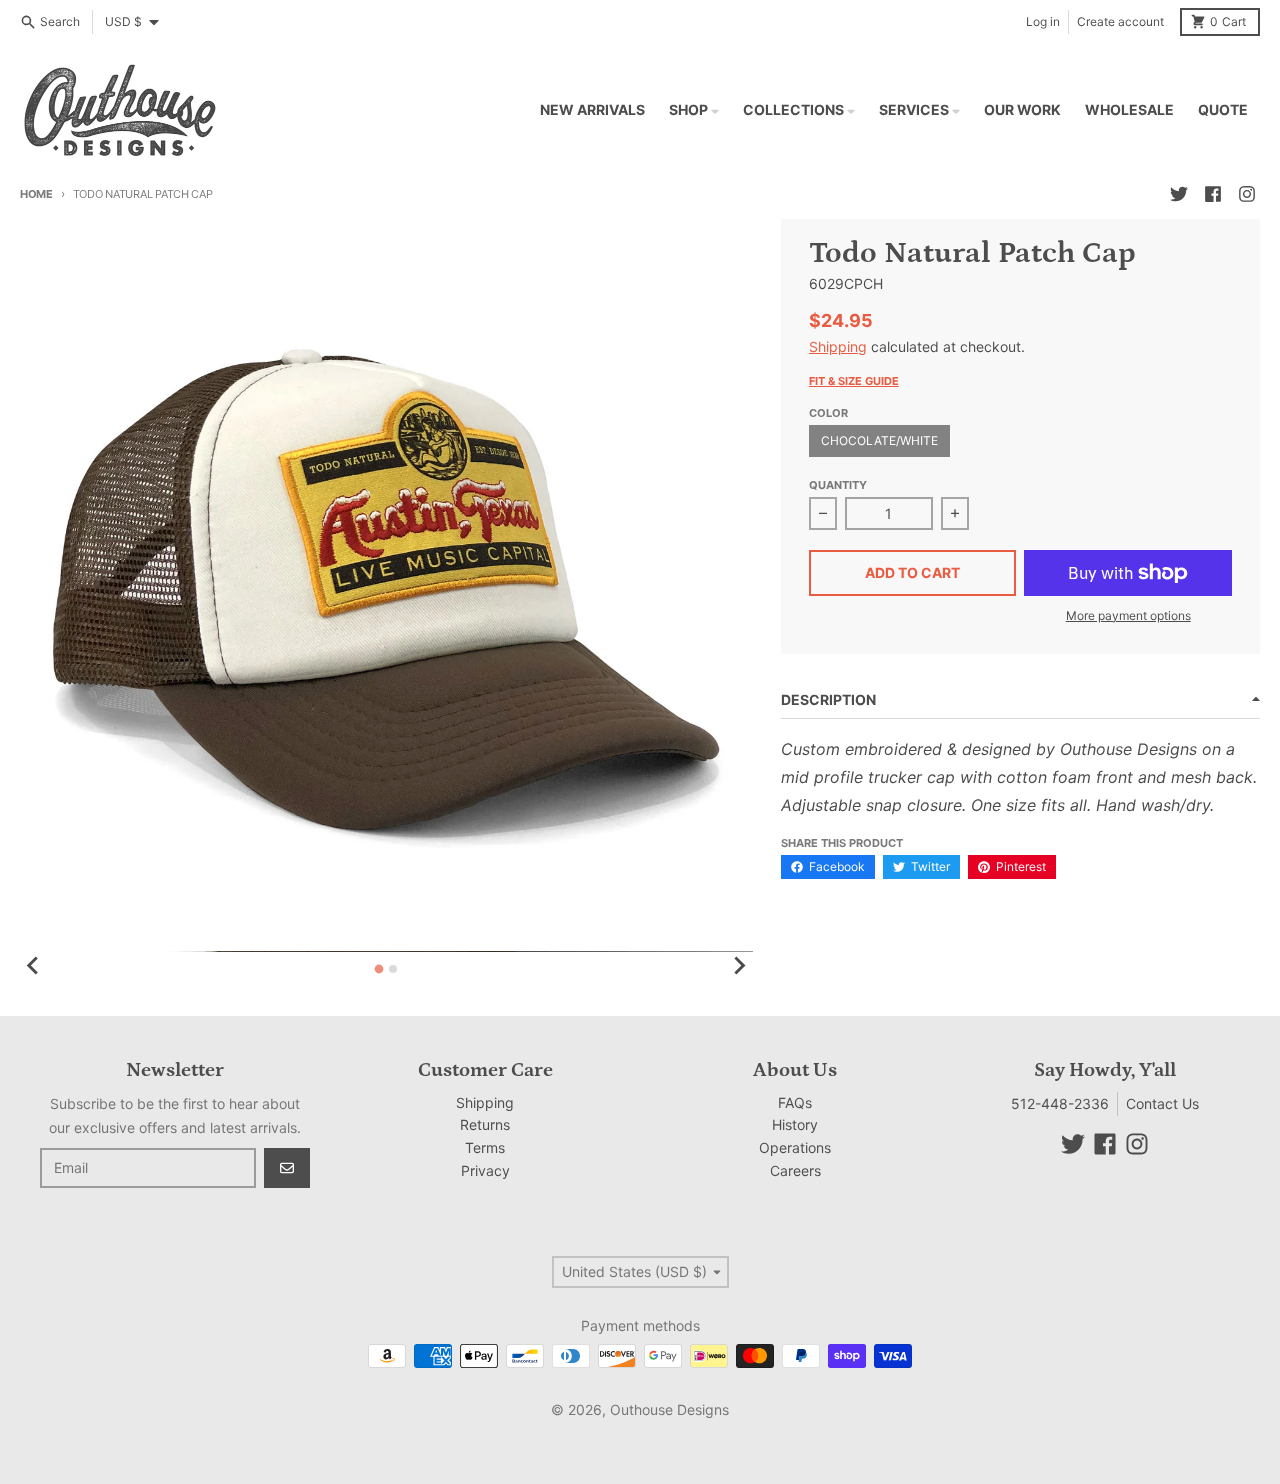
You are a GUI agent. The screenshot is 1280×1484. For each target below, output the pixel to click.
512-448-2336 (1060, 1103)
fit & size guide (854, 381)
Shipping (838, 346)
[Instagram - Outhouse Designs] (1247, 194)
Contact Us (1162, 1103)
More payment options (1128, 615)
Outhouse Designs (669, 1409)
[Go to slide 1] (379, 968)
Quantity (838, 485)
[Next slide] (739, 966)
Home (36, 194)
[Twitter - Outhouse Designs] (1179, 194)
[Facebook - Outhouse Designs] (1213, 194)
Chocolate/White (879, 440)
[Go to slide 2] (393, 969)
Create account (1120, 21)
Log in (1043, 21)
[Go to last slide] (34, 966)
